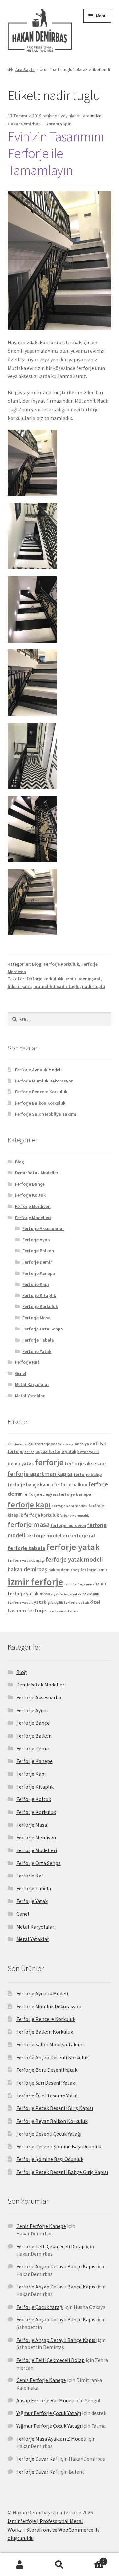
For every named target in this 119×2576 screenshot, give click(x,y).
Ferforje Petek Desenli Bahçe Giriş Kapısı (62, 2172)
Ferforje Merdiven (33, 1206)
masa (45, 1594)
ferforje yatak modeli (74, 1560)
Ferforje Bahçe (30, 1184)
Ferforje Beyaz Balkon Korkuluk (52, 2121)
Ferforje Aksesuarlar (43, 1228)
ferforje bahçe (88, 1475)
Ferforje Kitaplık (39, 1295)
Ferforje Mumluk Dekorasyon (44, 1081)
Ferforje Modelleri (33, 1218)
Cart (92, 2559)
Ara (59, 2565)
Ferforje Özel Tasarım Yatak (47, 2096)
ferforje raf (83, 1535)
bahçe (29, 1452)
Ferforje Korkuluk (61, 964)
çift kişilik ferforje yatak (68, 1602)
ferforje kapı (29, 1505)
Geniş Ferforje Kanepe (41, 2226)
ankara (68, 1444)
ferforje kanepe (75, 1494)
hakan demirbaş (27, 1569)
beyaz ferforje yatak (56, 1452)
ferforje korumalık (74, 1515)
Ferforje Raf (27, 1362)
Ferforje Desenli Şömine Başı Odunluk (59, 2146)
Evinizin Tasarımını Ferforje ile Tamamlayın (56, 153)
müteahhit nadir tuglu (57, 986)
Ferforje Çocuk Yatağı (40, 2307)
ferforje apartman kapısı (40, 1474)
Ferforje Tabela (38, 1340)
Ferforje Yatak (37, 1351)
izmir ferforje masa (79, 1584)
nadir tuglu (94, 986)
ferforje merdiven (68, 1526)
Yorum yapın (59, 124)
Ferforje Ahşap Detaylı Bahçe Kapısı (56, 2266)
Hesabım (20, 2565)
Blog (37, 964)
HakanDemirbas (24, 124)
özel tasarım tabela (63, 1611)
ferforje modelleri (48, 1535)
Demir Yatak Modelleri (37, 1173)
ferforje (49, 1462)
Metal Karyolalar (32, 1384)
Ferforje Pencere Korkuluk (41, 1092)
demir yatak (21, 1463)
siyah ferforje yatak (66, 1594)
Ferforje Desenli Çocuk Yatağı (49, 2134)
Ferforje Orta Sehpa (43, 1329)
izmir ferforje (36, 1582)
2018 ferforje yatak (45, 1444)
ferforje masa (29, 1525)
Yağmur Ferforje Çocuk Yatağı (49, 2413)
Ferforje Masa (37, 1318)
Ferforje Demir (37, 1262)
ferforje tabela (26, 1548)
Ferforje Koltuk (30, 1195)
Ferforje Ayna (36, 1240)
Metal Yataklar (30, 1396)
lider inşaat (19, 986)
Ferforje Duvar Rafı (37, 2459)
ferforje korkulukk (45, 979)
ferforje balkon (71, 1484)
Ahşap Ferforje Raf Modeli (45, 2400)
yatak (40, 1602)
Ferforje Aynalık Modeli (38, 1070)
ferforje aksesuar (86, 1463)
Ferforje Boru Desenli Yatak (47, 2070)
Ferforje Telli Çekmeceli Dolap (50, 2246)
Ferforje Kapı (36, 1284)
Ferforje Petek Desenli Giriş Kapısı (55, 2108)
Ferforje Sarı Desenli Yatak (46, 2083)
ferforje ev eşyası (40, 1494)
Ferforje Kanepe (39, 1273)
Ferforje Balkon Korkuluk (40, 1103)
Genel (21, 1373)
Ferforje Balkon (38, 1251)
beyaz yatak (88, 1452)
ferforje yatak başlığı (26, 1560)
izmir (102, 1570)
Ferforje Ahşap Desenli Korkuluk (52, 2057)
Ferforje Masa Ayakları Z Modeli (51, 2439)
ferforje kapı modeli (70, 1506)
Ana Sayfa (25, 69)
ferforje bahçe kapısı (30, 1484)
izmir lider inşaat (83, 979)
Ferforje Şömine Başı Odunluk (50, 2159)
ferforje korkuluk (41, 1515)
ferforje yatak (73, 1547)
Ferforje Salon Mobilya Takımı (46, 1114)
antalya (82, 1444)
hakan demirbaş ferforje (72, 1570)
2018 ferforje (17, 1444)
